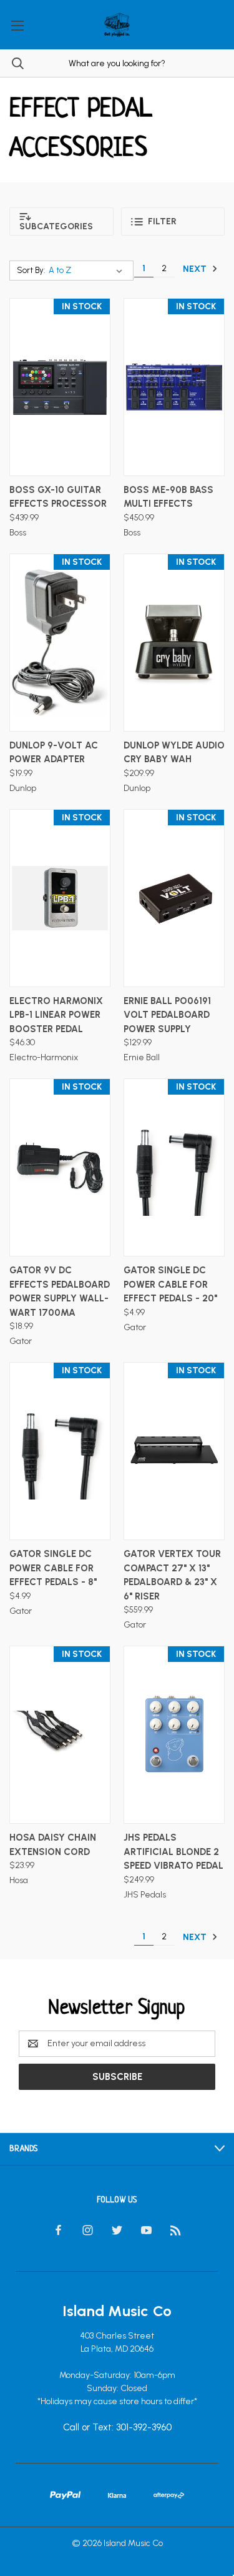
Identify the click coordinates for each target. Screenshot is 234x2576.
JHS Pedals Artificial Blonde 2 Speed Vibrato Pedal (173, 1852)
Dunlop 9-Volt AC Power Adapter (54, 753)
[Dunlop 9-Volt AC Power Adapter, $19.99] (60, 643)
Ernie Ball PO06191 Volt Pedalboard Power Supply (167, 1015)
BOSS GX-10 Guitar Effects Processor (58, 497)
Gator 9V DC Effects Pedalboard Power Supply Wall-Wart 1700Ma (60, 1291)
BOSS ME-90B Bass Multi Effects (168, 497)
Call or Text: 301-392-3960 (117, 2427)
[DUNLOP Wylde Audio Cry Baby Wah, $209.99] (174, 643)
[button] (61, 221)
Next (196, 268)
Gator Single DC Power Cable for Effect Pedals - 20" (170, 1284)
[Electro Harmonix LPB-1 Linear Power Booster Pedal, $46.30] (60, 898)
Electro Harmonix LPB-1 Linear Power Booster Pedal (56, 1015)
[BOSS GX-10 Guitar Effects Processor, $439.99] (60, 387)
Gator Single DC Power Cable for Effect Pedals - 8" (53, 1568)
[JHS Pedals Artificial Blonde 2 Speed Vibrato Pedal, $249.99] (174, 1735)
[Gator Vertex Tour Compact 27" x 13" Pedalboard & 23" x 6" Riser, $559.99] (174, 1451)
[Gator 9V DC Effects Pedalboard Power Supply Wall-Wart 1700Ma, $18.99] (60, 1167)
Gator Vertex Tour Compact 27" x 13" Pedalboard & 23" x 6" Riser (172, 1575)
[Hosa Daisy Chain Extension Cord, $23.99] (60, 1735)
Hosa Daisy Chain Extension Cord (53, 1845)
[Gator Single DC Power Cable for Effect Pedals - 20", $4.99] (174, 1167)
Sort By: (31, 270)
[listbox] (88, 271)
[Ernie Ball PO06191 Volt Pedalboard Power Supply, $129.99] (174, 898)
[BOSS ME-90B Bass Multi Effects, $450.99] (174, 387)
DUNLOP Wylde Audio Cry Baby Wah (174, 753)
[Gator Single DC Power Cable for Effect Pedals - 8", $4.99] (60, 1451)
